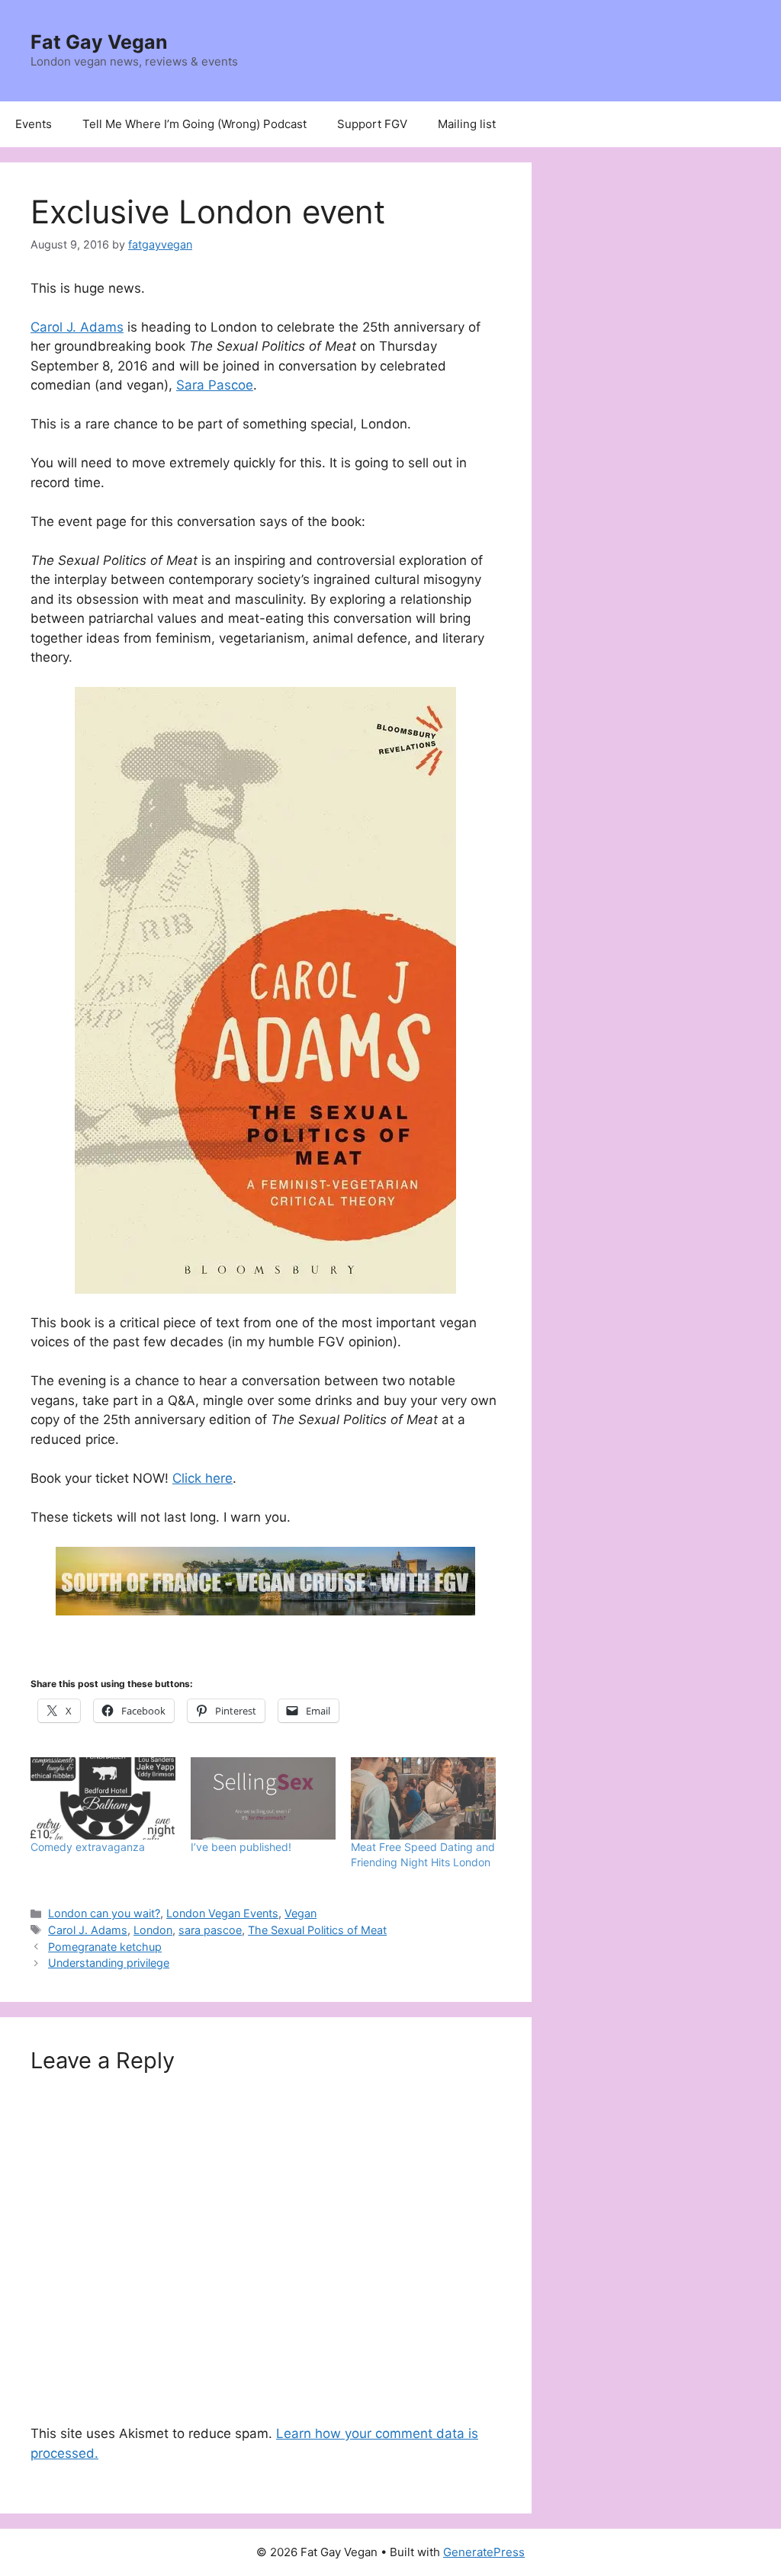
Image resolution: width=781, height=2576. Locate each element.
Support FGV (372, 124)
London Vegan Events (222, 1913)
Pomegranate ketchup (105, 1947)
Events (34, 124)
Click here (202, 1478)
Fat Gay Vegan (99, 42)
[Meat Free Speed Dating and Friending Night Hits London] (423, 1799)
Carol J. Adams (77, 327)
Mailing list (467, 124)
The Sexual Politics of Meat (317, 1930)
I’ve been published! (241, 1847)
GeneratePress (484, 2552)
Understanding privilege (109, 1963)
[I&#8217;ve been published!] (263, 1799)
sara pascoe (210, 1930)
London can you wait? (104, 1913)
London (153, 1930)
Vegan (301, 1913)
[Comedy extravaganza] (103, 1799)
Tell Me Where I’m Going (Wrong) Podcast (194, 124)
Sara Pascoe (215, 385)
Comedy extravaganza (88, 1847)
